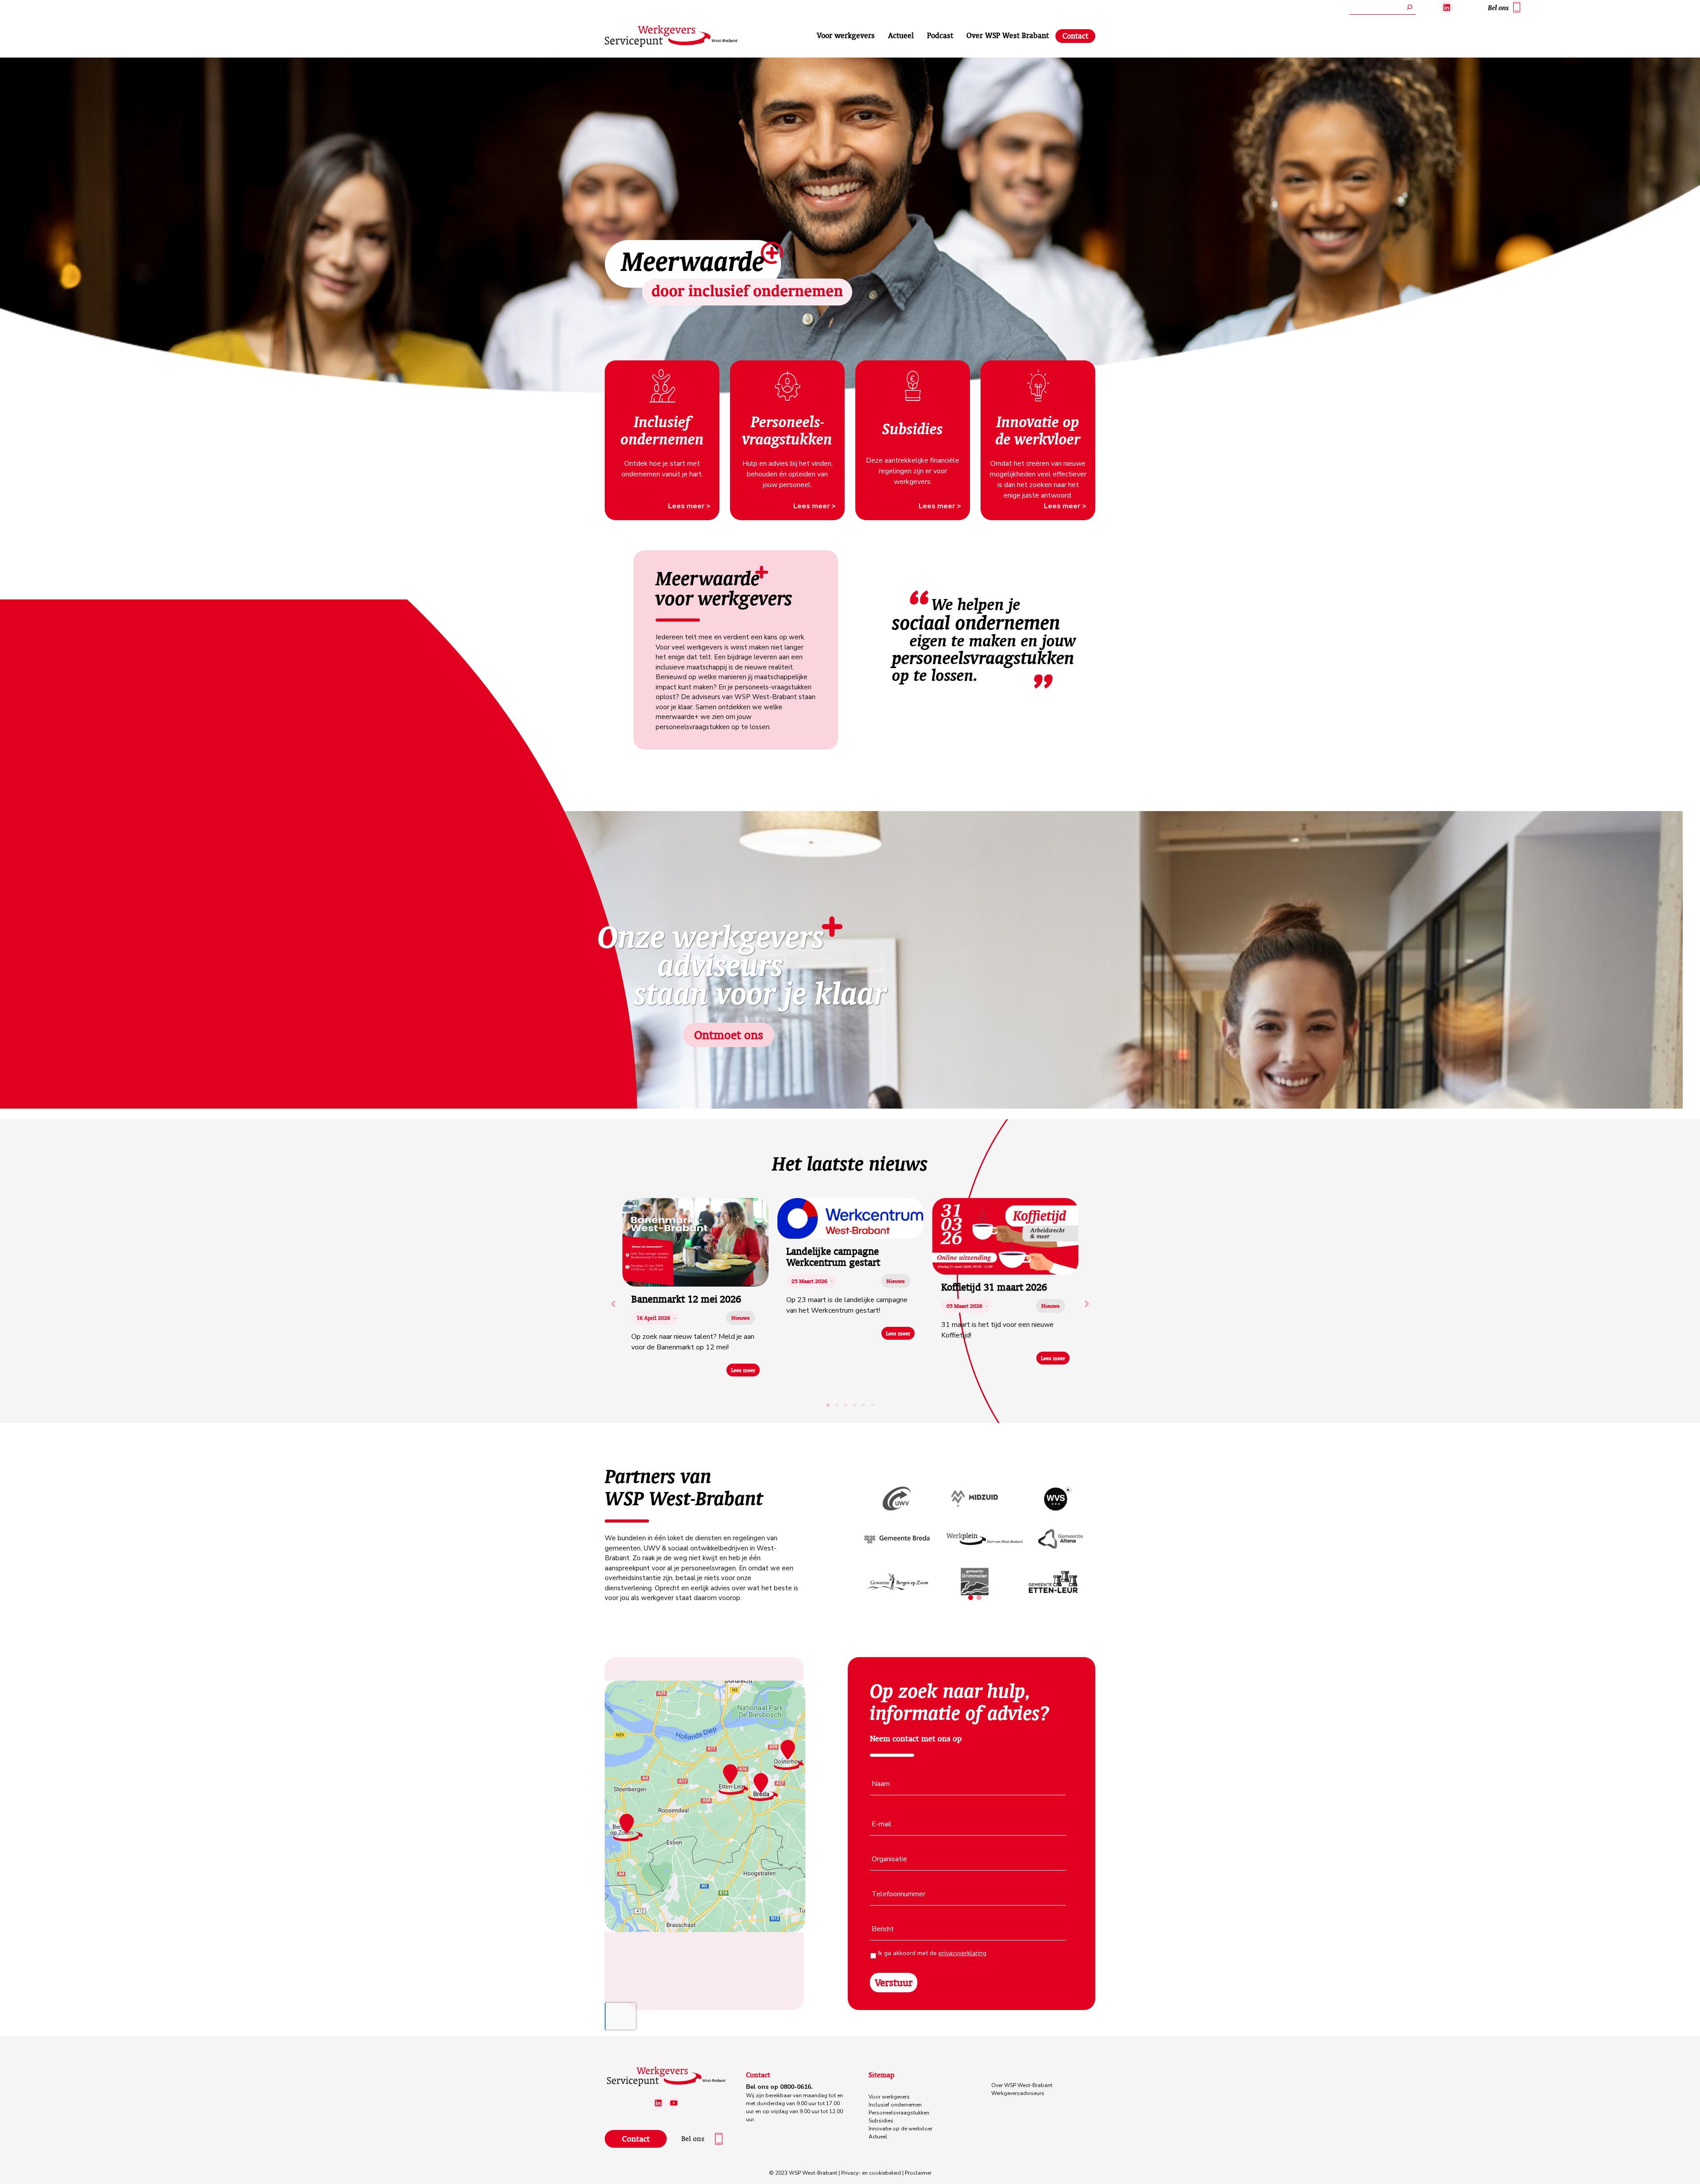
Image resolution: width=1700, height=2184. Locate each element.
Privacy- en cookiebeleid (871, 2173)
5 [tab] (863, 1405)
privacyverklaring (962, 1953)
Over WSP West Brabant (1008, 35)
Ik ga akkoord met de (932, 1953)
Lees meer (743, 1370)
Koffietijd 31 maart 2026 (994, 1287)
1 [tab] (828, 1405)
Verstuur (894, 1982)
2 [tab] (837, 1405)
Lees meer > (689, 506)
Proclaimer (918, 2173)
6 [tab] (872, 1405)
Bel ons (1498, 8)
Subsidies (881, 2121)
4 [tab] (854, 1405)
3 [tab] (846, 1405)
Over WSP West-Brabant (1022, 2085)
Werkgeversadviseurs (1018, 2093)
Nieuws (741, 1318)
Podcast (940, 35)
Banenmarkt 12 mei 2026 (686, 1299)
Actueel (901, 35)
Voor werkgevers (846, 35)
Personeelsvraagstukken (899, 2113)
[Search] (1410, 7)
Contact (1075, 36)
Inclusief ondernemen (895, 2105)
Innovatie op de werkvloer (900, 2129)
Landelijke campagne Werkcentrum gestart (833, 1256)
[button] (613, 1304)
